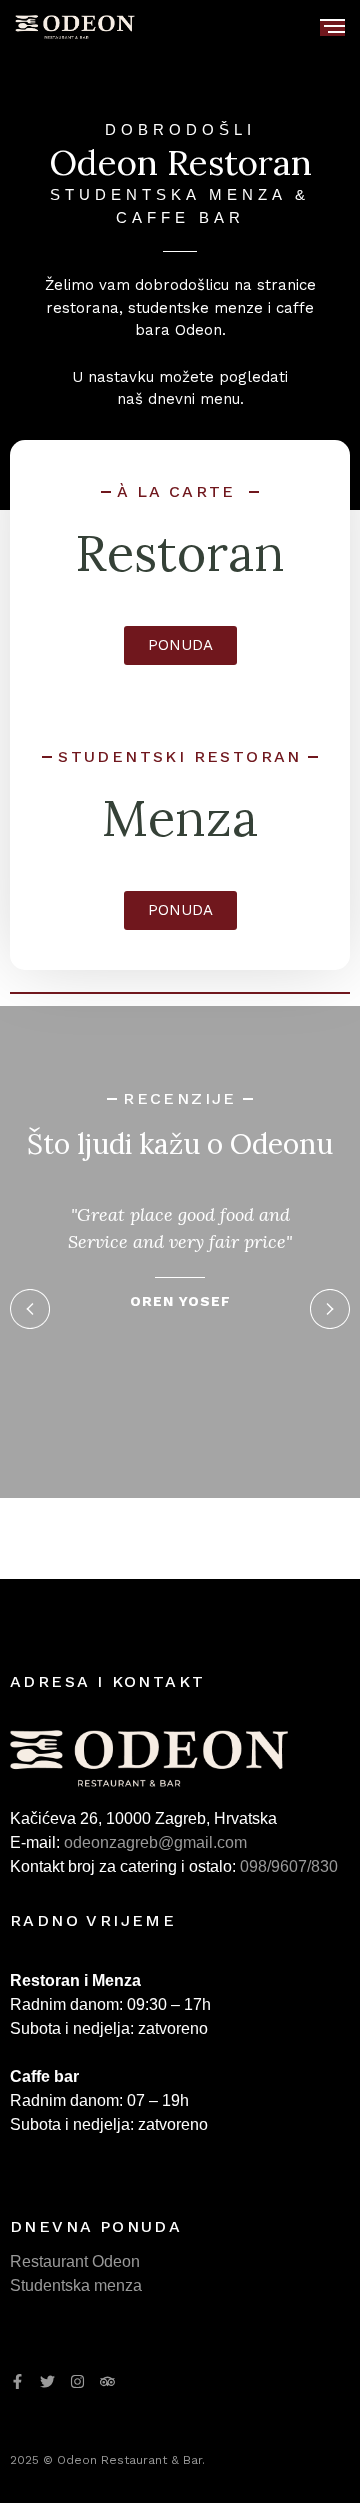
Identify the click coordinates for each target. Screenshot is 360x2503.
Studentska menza (76, 2285)
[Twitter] (47, 2381)
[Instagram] (77, 2381)
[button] (30, 1309)
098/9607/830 (289, 1866)
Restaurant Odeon (75, 2261)
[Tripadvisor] (107, 2381)
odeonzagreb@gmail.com (155, 1842)
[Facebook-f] (17, 2381)
